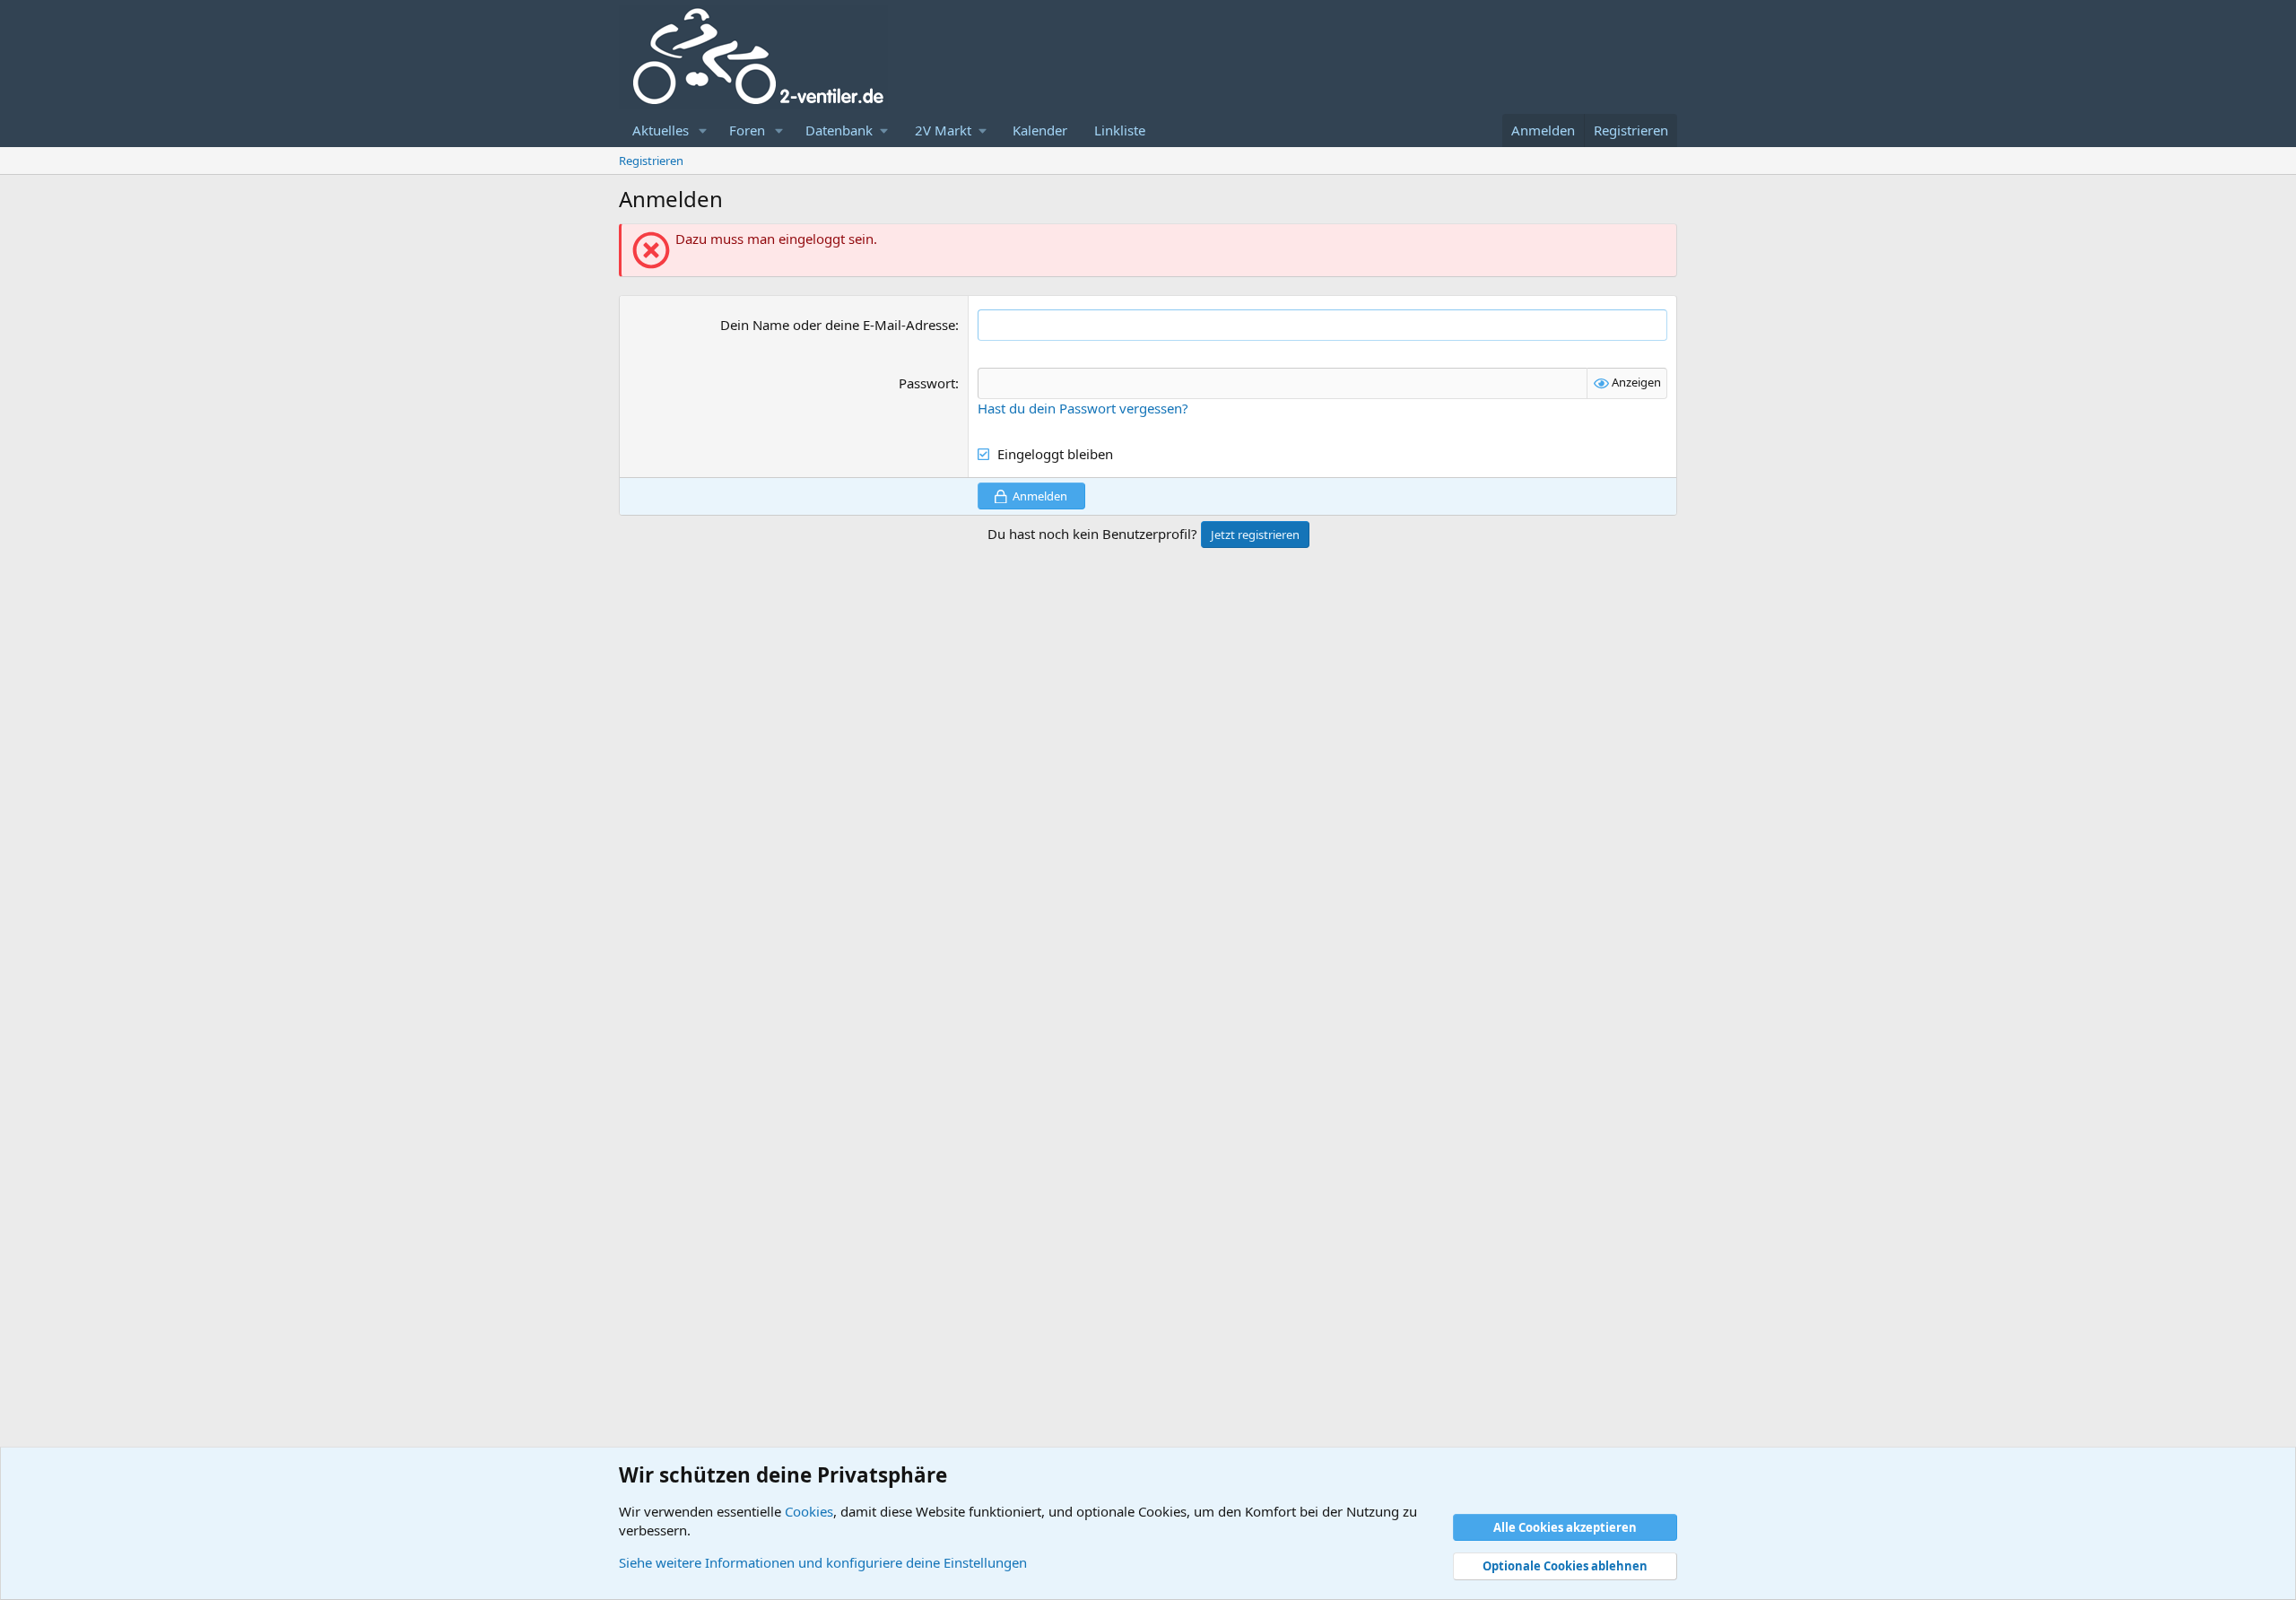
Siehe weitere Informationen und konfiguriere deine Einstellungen (823, 1562)
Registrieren (651, 161)
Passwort (927, 383)
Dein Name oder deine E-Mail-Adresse (838, 325)
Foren (747, 130)
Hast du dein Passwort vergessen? (1083, 408)
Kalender (1040, 130)
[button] (703, 130)
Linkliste (1120, 130)
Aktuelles (661, 130)
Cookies (809, 1511)
